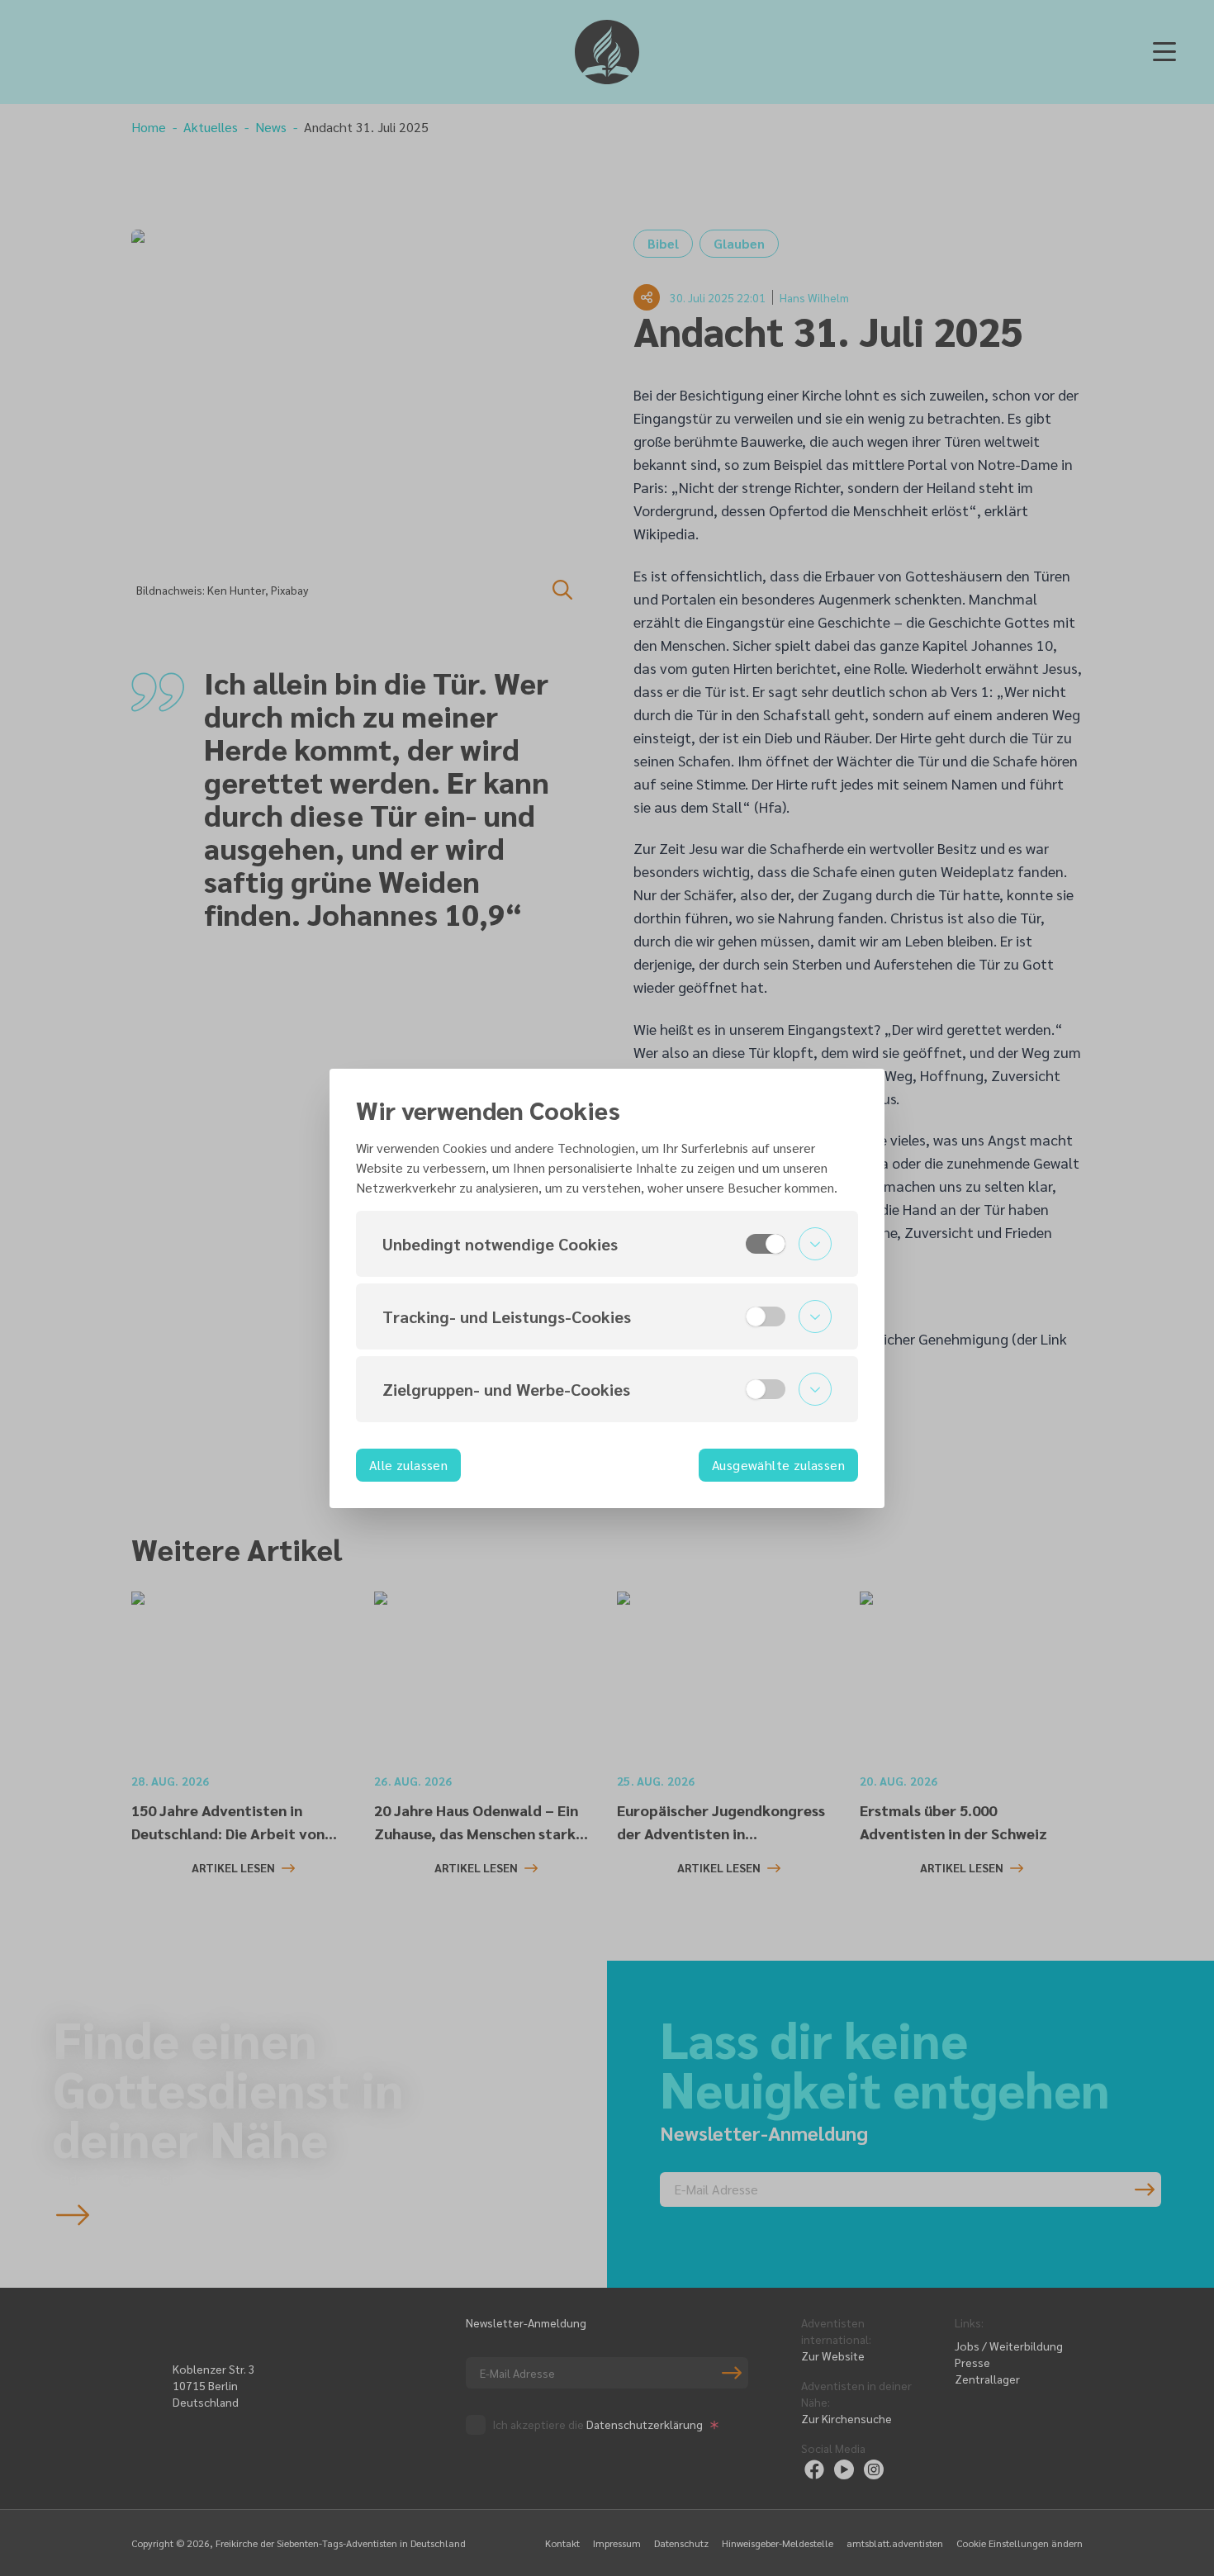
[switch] (766, 1244)
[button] (607, 1244)
